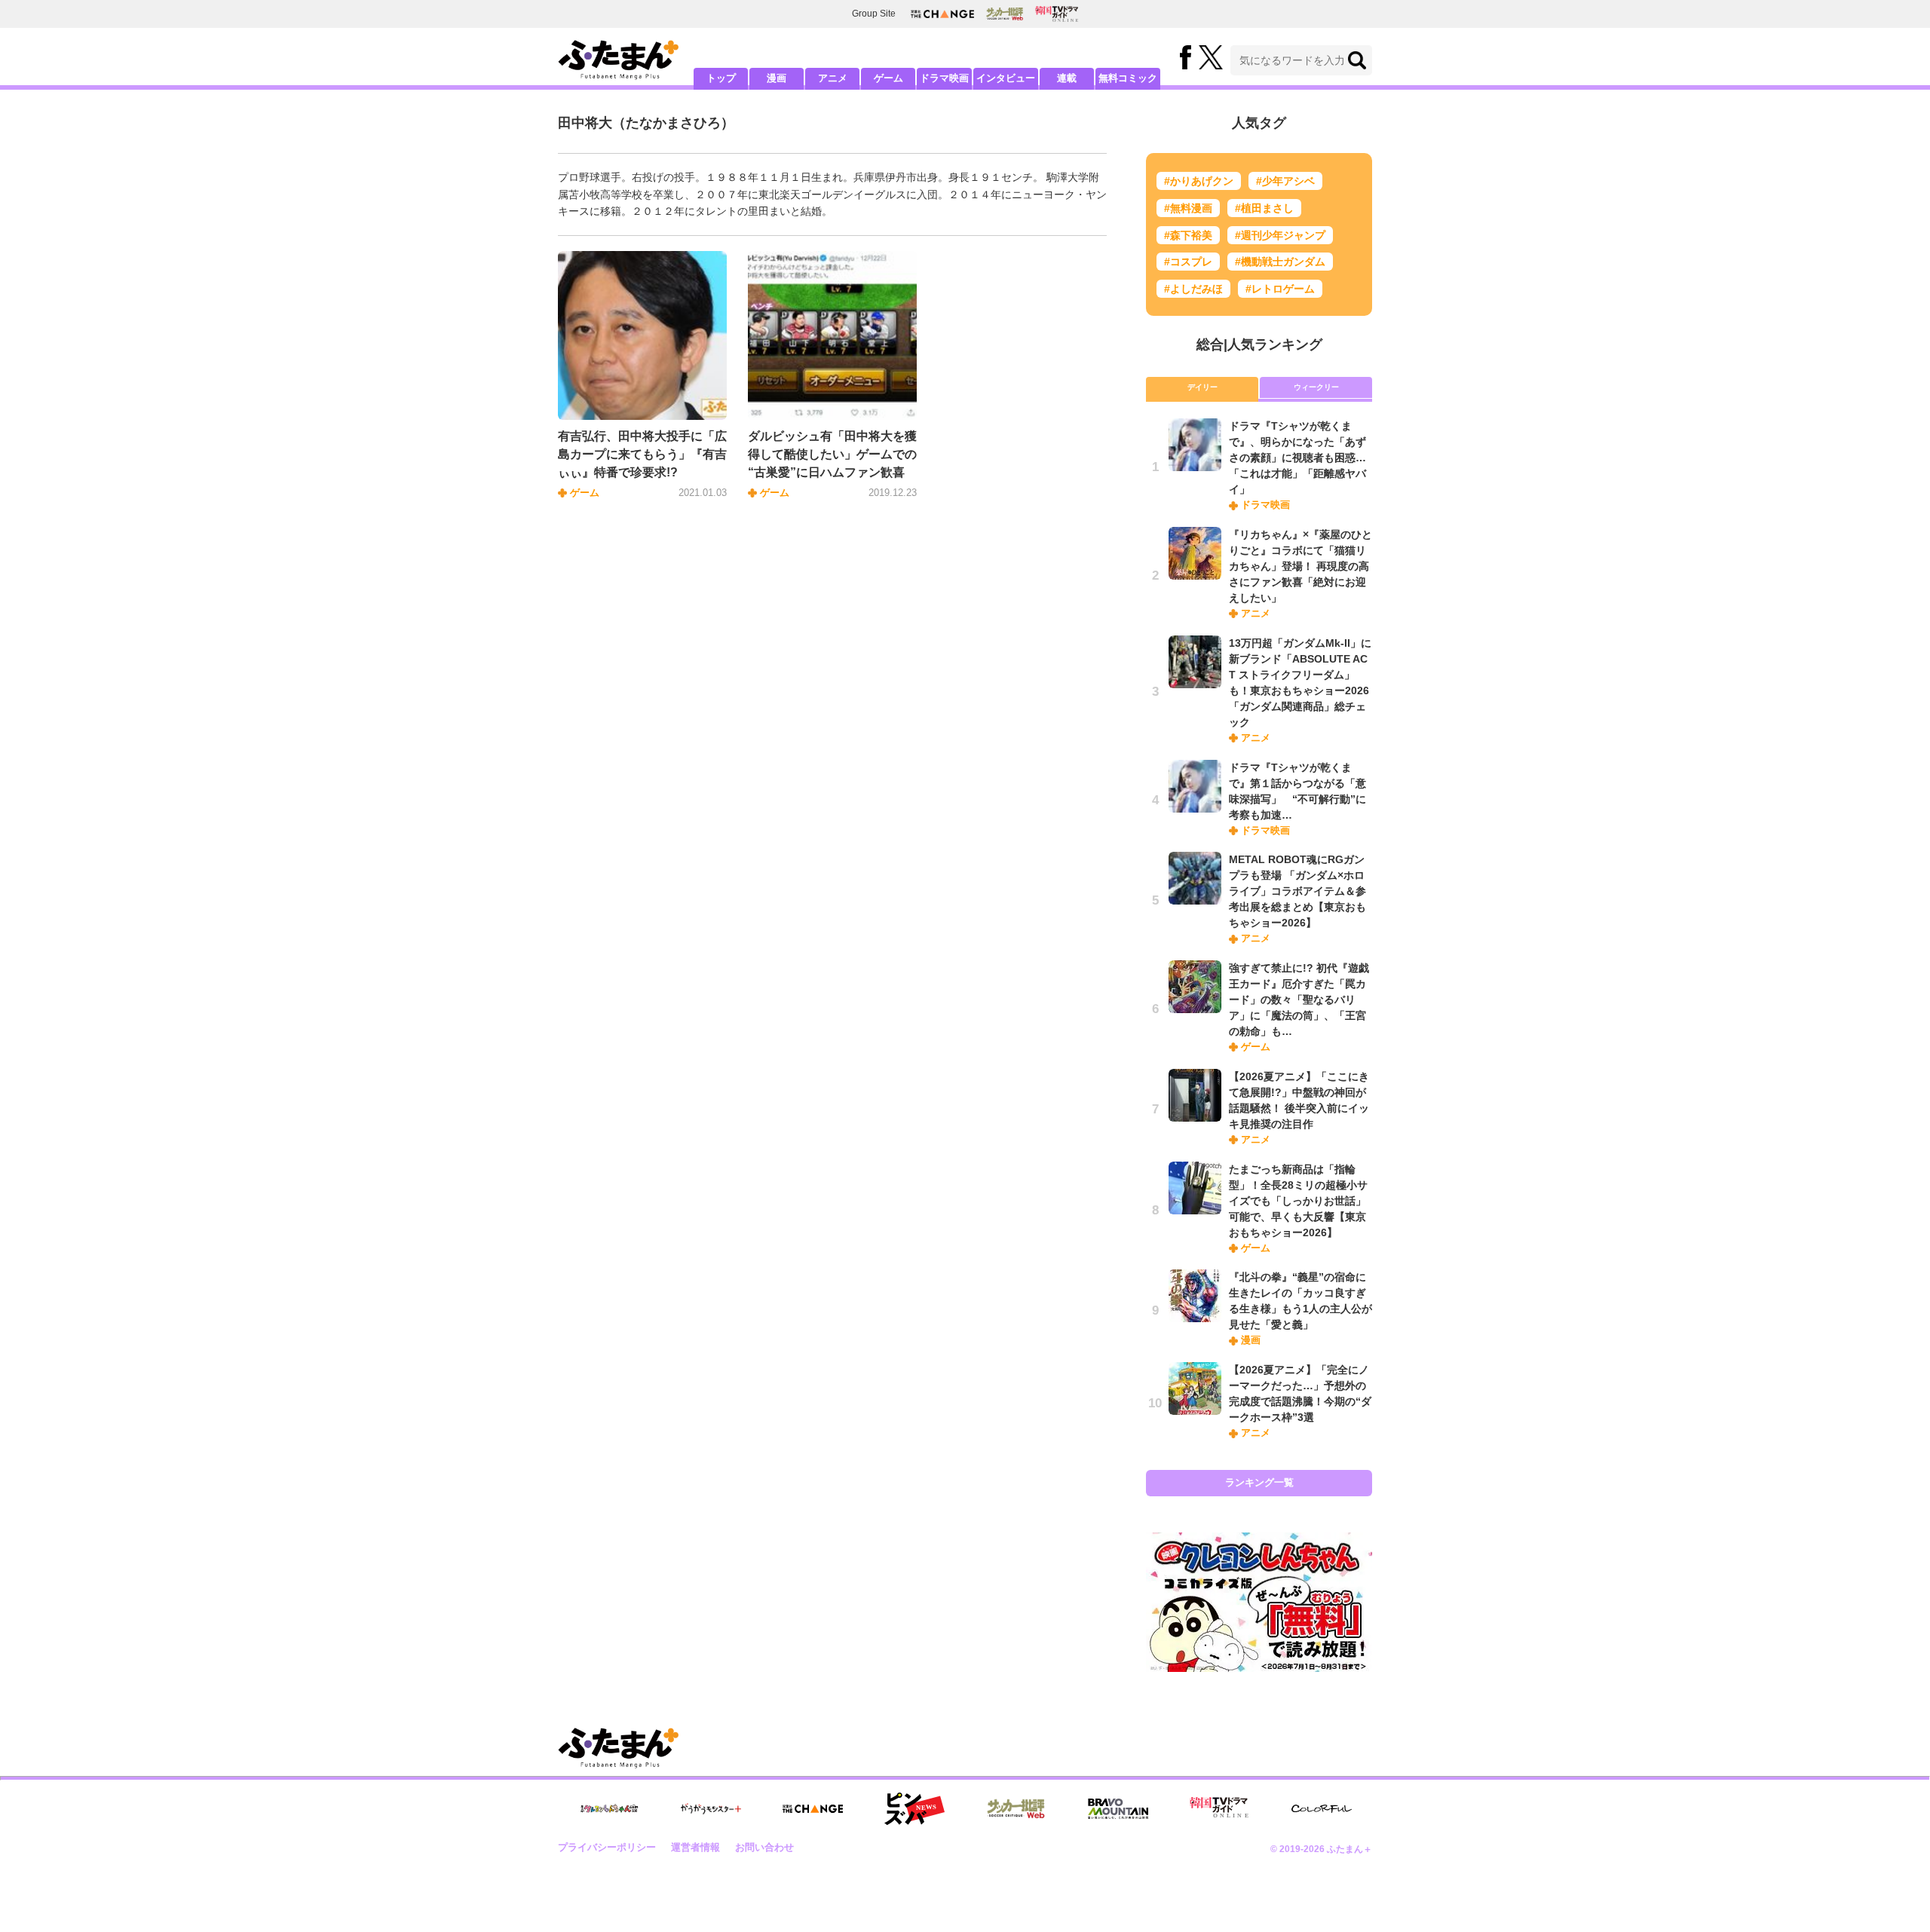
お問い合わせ (764, 1847)
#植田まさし (1264, 208)
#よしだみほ (1193, 289)
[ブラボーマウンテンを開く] (1118, 1809)
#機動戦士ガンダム (1280, 262)
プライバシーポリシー (607, 1847)
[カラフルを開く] (1322, 1809)
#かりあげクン (1199, 181)
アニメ (833, 78)
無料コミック (1128, 78)
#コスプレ (1188, 262)
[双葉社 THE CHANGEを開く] (942, 14)
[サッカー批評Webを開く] (1005, 14)
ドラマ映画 (944, 78)
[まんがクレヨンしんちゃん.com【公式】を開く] (609, 1809)
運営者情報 (695, 1847)
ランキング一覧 (1259, 1482)
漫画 (777, 78)
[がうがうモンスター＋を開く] (711, 1808)
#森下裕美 (1188, 235)
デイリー (1202, 387)
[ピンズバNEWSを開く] (914, 1809)
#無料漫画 (1188, 208)
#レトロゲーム (1280, 289)
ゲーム (888, 78)
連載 (1067, 78)
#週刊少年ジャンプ (1280, 235)
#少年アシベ (1285, 181)
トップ (721, 78)
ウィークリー (1316, 387)
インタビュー (1006, 78)
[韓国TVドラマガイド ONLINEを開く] (1057, 14)
